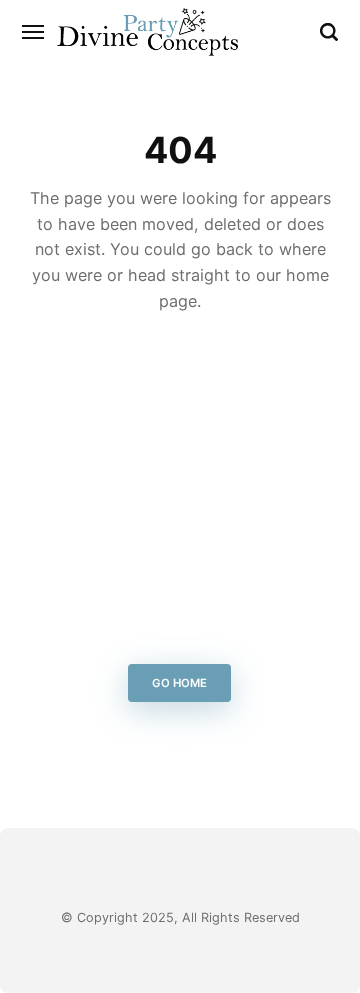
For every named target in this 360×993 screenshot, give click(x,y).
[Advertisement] (180, 494)
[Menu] (34, 32)
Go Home (180, 683)
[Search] (329, 32)
